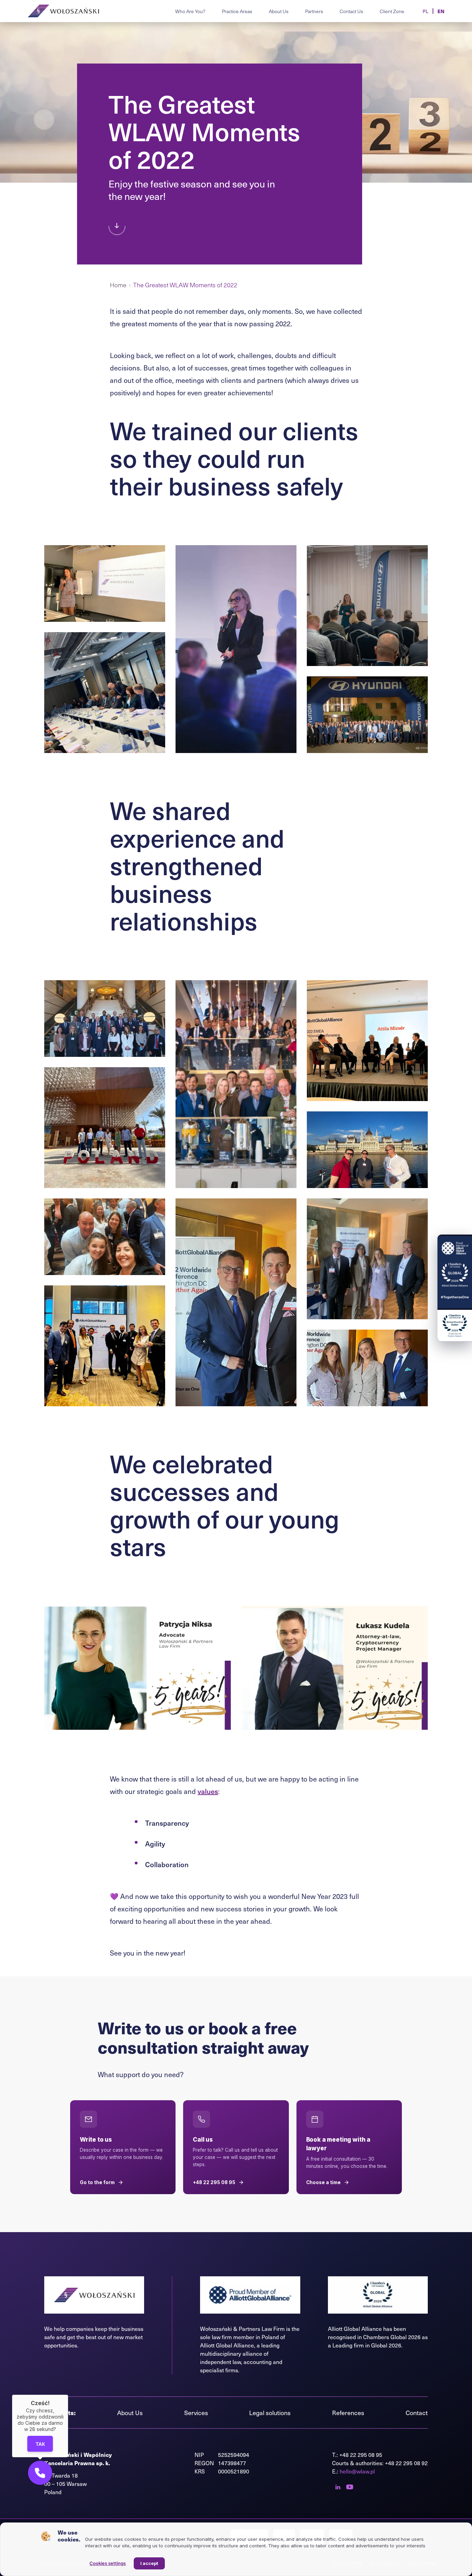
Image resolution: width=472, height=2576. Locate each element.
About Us (130, 2413)
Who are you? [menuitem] (190, 11)
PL (426, 11)
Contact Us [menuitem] (351, 11)
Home (118, 285)
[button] (40, 2473)
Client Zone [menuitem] (392, 11)
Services (196, 2413)
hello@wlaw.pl (357, 2471)
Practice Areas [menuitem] (237, 11)
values (208, 1791)
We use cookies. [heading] (69, 2536)
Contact (417, 2413)
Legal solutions (270, 2413)
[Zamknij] (68, 2395)
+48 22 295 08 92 (406, 2463)
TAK (40, 2444)
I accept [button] (149, 2563)
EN (441, 11)
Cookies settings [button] (108, 2563)
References (348, 2413)
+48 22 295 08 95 (361, 2455)
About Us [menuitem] (279, 11)
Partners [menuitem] (314, 11)
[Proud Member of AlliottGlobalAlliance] (455, 1272)
